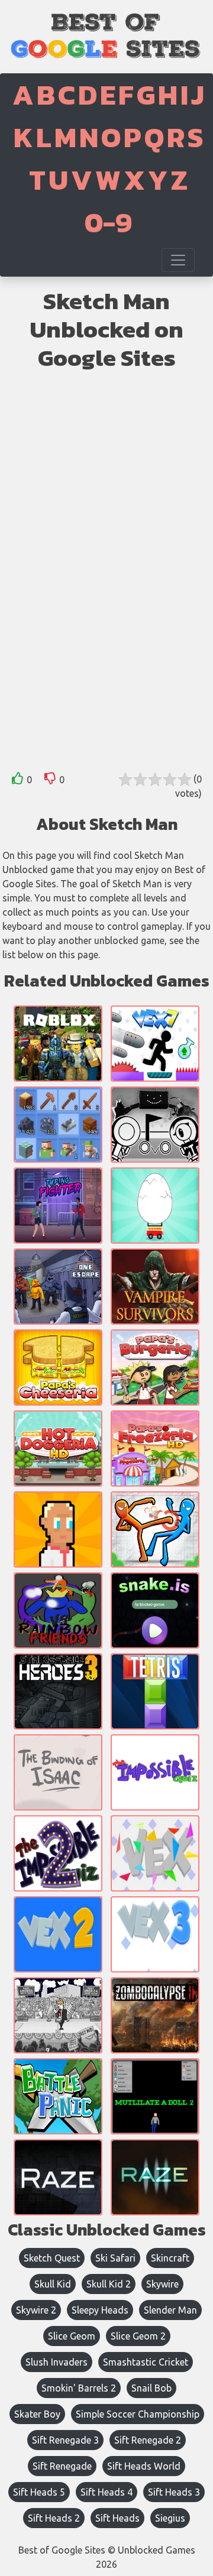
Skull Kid (53, 2284)
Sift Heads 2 (54, 2518)
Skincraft (170, 2258)
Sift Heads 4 (106, 2492)
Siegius (170, 2518)
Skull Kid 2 (109, 2284)
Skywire (162, 2284)
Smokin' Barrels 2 (79, 2388)
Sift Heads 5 (39, 2492)
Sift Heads (117, 2518)
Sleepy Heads (100, 2310)
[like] (18, 781)
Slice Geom (72, 2336)
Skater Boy (37, 2414)
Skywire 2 (36, 2310)
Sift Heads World (144, 2466)
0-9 (108, 222)
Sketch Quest (52, 2258)
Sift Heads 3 (174, 2492)
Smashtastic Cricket (146, 2362)
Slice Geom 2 (138, 2336)
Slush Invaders (57, 2362)
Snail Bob (151, 2388)
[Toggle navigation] (178, 260)
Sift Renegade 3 (65, 2440)
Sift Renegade (62, 2466)
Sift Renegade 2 (148, 2440)
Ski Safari (115, 2258)
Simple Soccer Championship (138, 2414)
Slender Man (170, 2310)
